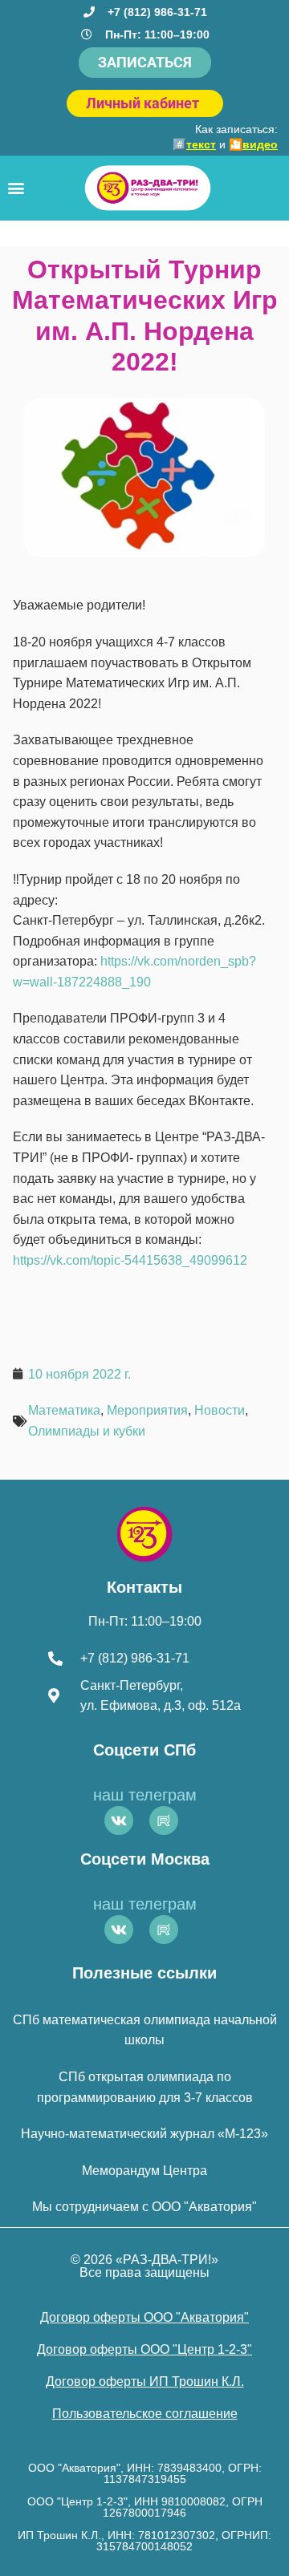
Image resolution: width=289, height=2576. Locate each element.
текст (201, 144)
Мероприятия (147, 1410)
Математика (64, 1410)
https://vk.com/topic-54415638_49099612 (130, 1260)
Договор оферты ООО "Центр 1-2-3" (144, 2349)
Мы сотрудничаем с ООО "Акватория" (144, 2207)
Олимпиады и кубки (87, 1431)
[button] (16, 188)
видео (260, 144)
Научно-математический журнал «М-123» (144, 2134)
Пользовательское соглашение (145, 2414)
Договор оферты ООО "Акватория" (144, 2317)
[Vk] (119, 1821)
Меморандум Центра (144, 2171)
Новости (220, 1410)
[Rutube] (164, 1821)
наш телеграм (145, 1795)
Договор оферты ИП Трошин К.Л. (145, 2382)
